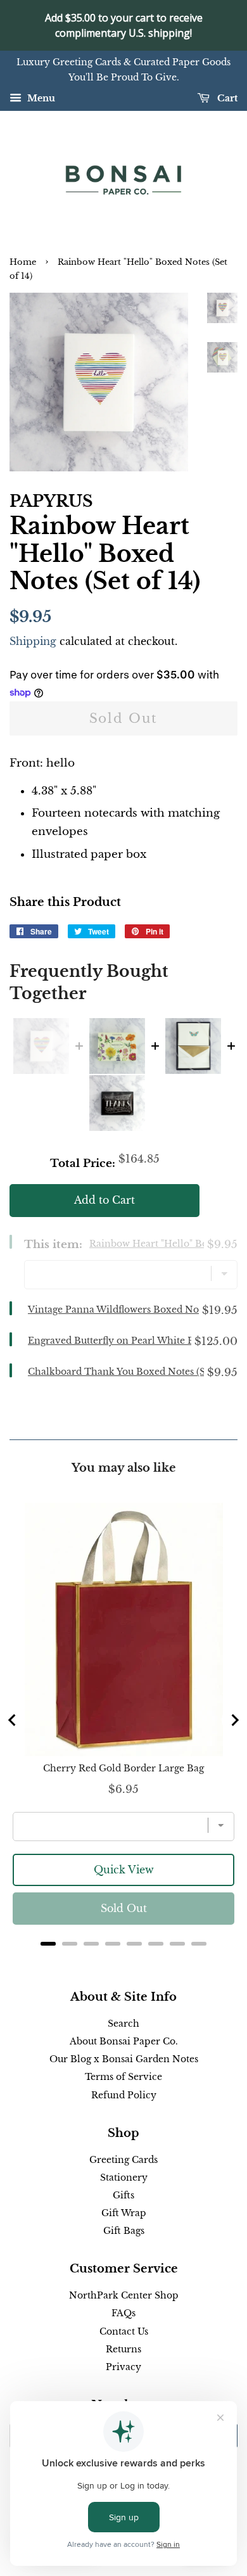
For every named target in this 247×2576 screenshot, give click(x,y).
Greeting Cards (123, 2160)
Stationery (124, 2177)
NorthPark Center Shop (124, 2295)
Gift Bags (124, 2231)
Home (23, 262)
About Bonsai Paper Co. (124, 2041)
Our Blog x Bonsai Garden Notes (124, 2059)
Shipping (33, 641)
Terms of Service (123, 2077)
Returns (123, 2349)
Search (123, 2024)
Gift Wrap (124, 2213)
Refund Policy (124, 2095)
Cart (226, 98)
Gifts (123, 2195)
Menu (40, 98)
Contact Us (124, 2331)
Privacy (123, 2367)
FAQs (123, 2313)
